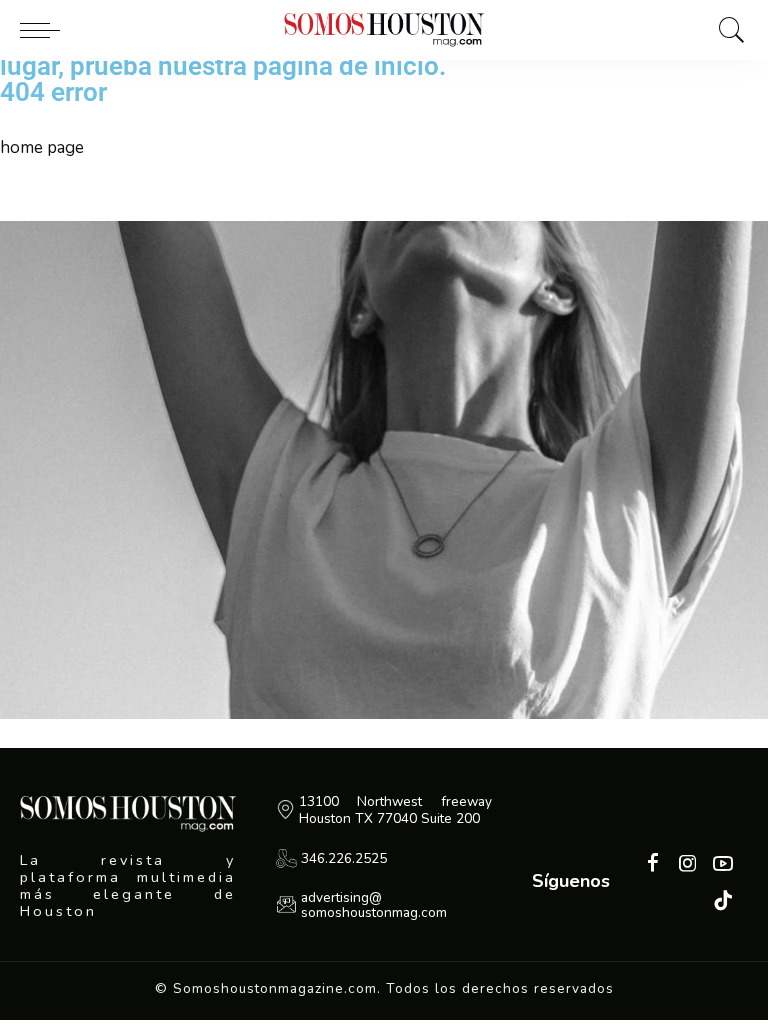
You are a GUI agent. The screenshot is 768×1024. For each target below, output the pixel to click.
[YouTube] (723, 864)
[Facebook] (653, 864)
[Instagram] (688, 864)
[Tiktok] (723, 901)
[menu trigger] (45, 30)
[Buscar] (727, 30)
